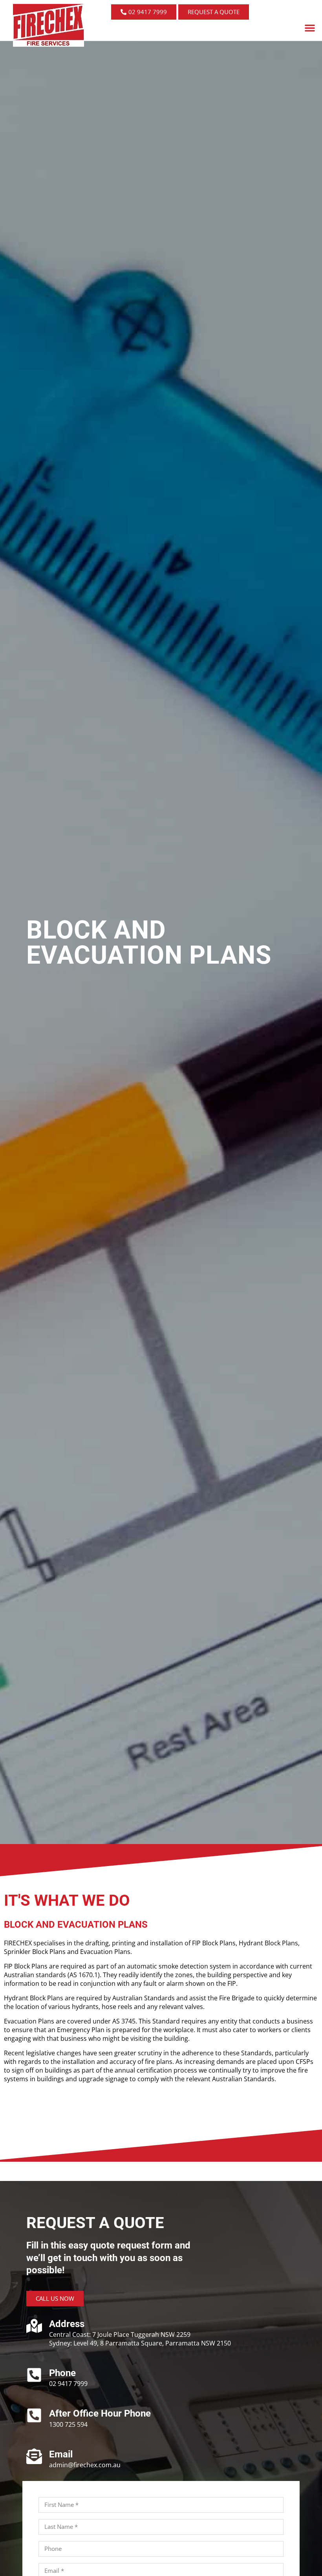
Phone (62, 2373)
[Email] (34, 2456)
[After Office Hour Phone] (34, 2415)
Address (67, 2324)
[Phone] (34, 2375)
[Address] (34, 2326)
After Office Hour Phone (100, 2413)
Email (61, 2454)
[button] (310, 28)
